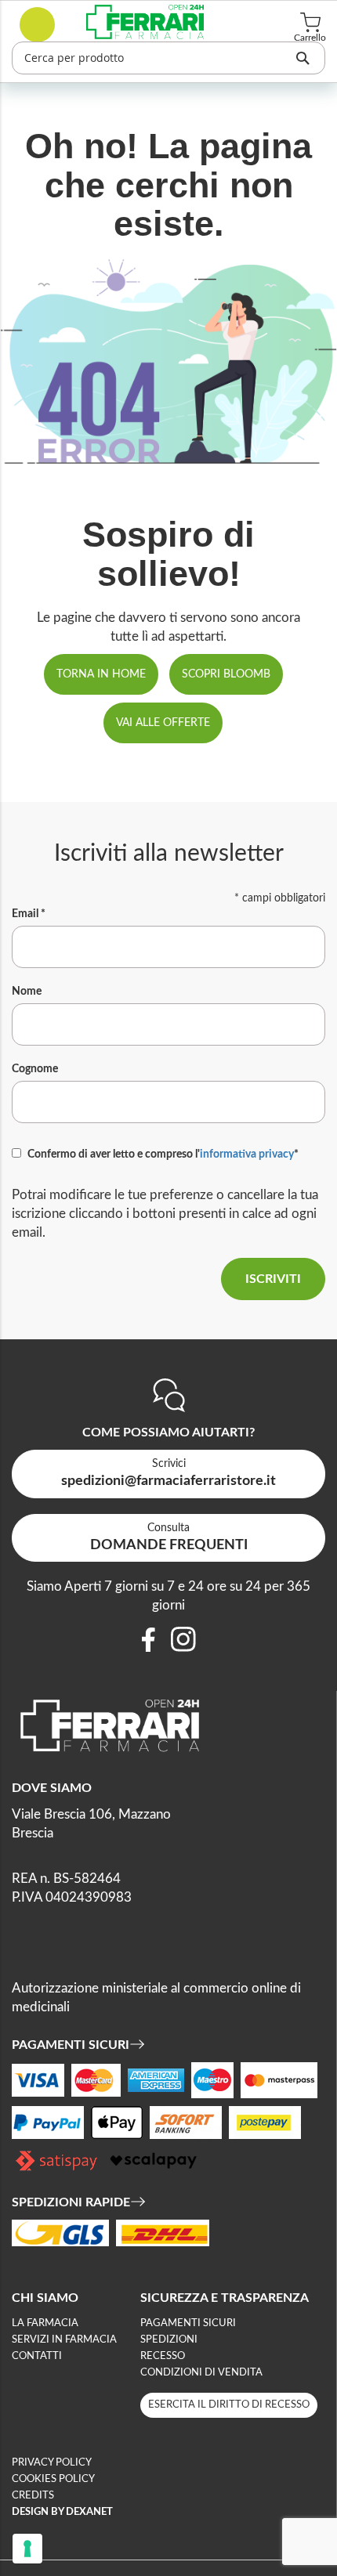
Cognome (35, 1069)
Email (29, 914)
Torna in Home (101, 674)
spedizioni (169, 2340)
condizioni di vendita (201, 2373)
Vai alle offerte (163, 723)
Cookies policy (53, 2479)
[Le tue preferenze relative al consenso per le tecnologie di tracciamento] (27, 2549)
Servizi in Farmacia (64, 2340)
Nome (27, 992)
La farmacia (45, 2323)
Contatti (37, 2356)
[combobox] (168, 58)
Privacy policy (52, 2463)
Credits (33, 2496)
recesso (163, 2356)
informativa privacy (247, 1154)
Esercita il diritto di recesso (229, 2405)
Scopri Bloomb (226, 674)
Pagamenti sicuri (188, 2323)
